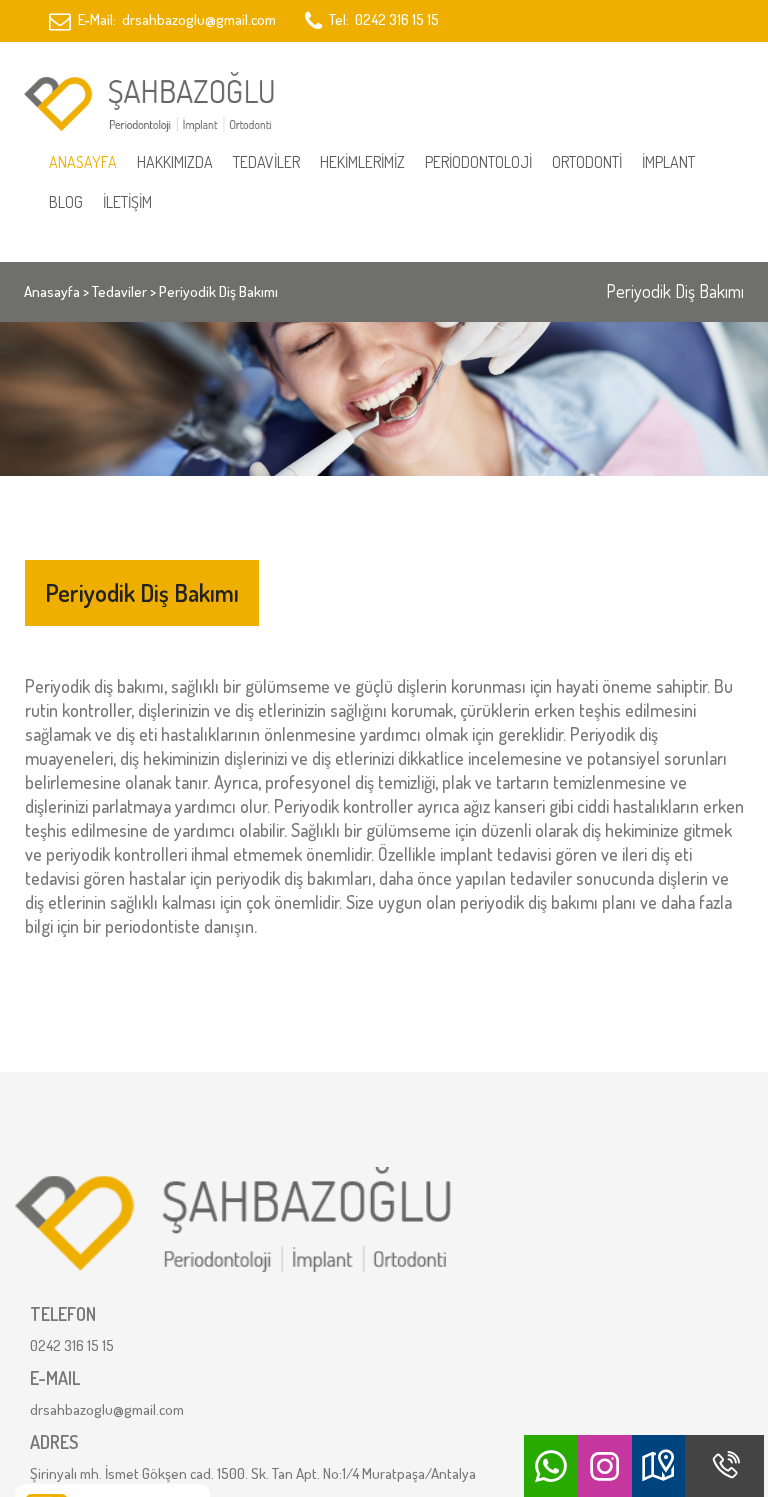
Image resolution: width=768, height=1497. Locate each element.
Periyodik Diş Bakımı (218, 291)
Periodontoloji (478, 162)
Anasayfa (83, 162)
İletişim (127, 202)
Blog (66, 202)
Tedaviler (266, 162)
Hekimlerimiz (362, 162)
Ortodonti (587, 162)
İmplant (668, 162)
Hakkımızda (175, 162)
